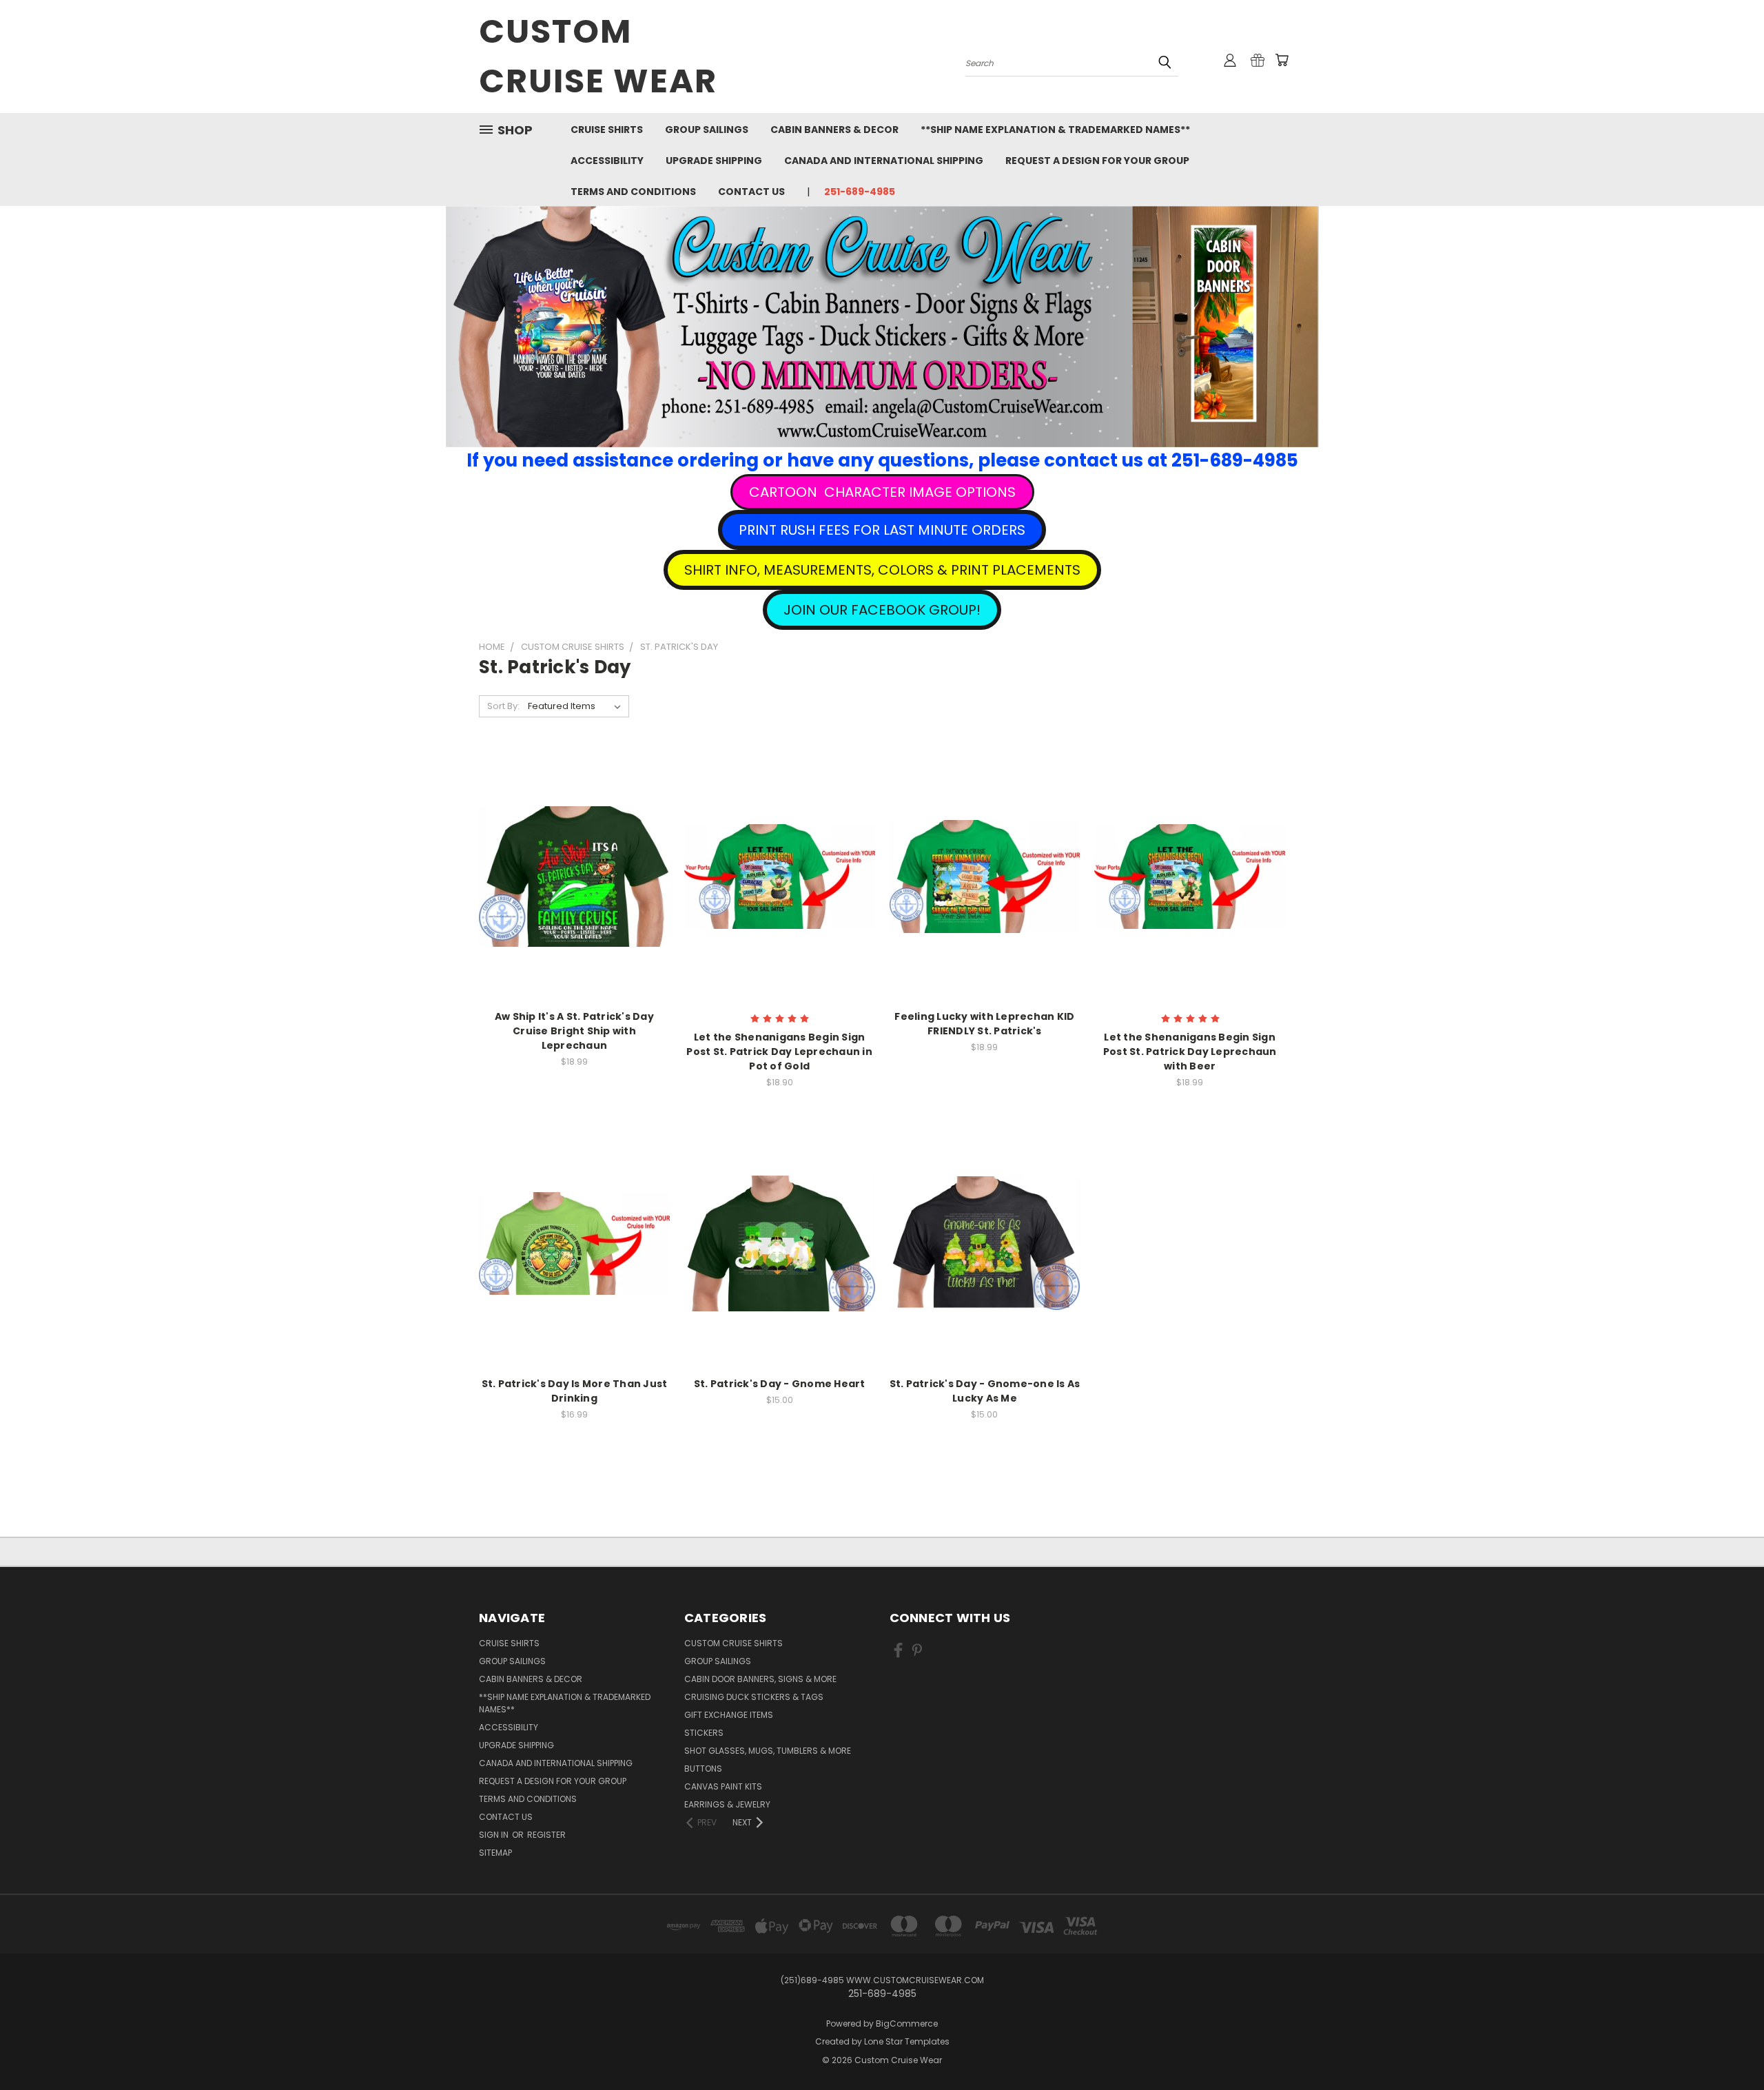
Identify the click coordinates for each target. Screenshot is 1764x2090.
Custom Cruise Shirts (734, 1643)
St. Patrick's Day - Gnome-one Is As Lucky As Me (985, 1391)
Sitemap (495, 1853)
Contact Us (751, 192)
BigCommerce (907, 2024)
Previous (1728, 2047)
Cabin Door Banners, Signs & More (760, 1679)
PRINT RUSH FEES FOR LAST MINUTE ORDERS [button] (882, 530)
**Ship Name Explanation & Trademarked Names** (1055, 130)
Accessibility (607, 161)
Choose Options (574, 900)
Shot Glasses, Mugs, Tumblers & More (768, 1751)
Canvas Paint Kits (723, 1786)
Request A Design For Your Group (1097, 161)
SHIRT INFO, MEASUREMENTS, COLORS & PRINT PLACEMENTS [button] (882, 570)
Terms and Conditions (633, 192)
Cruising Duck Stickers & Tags (754, 1697)
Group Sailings (707, 130)
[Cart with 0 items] (1282, 60)
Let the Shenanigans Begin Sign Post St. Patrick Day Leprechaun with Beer (1190, 1052)
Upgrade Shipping (714, 161)
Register (546, 1835)
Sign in (495, 1835)
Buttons (703, 1769)
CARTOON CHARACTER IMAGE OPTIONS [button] (882, 492)
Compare (570, 875)
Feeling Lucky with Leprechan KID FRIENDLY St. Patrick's (984, 1024)
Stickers (704, 1733)
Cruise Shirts (607, 130)
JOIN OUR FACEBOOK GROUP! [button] (882, 610)
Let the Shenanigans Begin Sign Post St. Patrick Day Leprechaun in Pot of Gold (779, 1052)
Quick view (574, 848)
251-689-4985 (860, 192)
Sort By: (503, 706)
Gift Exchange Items (729, 1715)
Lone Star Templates (907, 2041)
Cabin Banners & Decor (834, 130)
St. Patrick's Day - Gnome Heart (780, 1384)
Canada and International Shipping (884, 161)
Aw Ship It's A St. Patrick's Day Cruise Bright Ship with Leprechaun (574, 1031)
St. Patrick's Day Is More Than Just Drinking (575, 1391)
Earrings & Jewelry (727, 1804)
